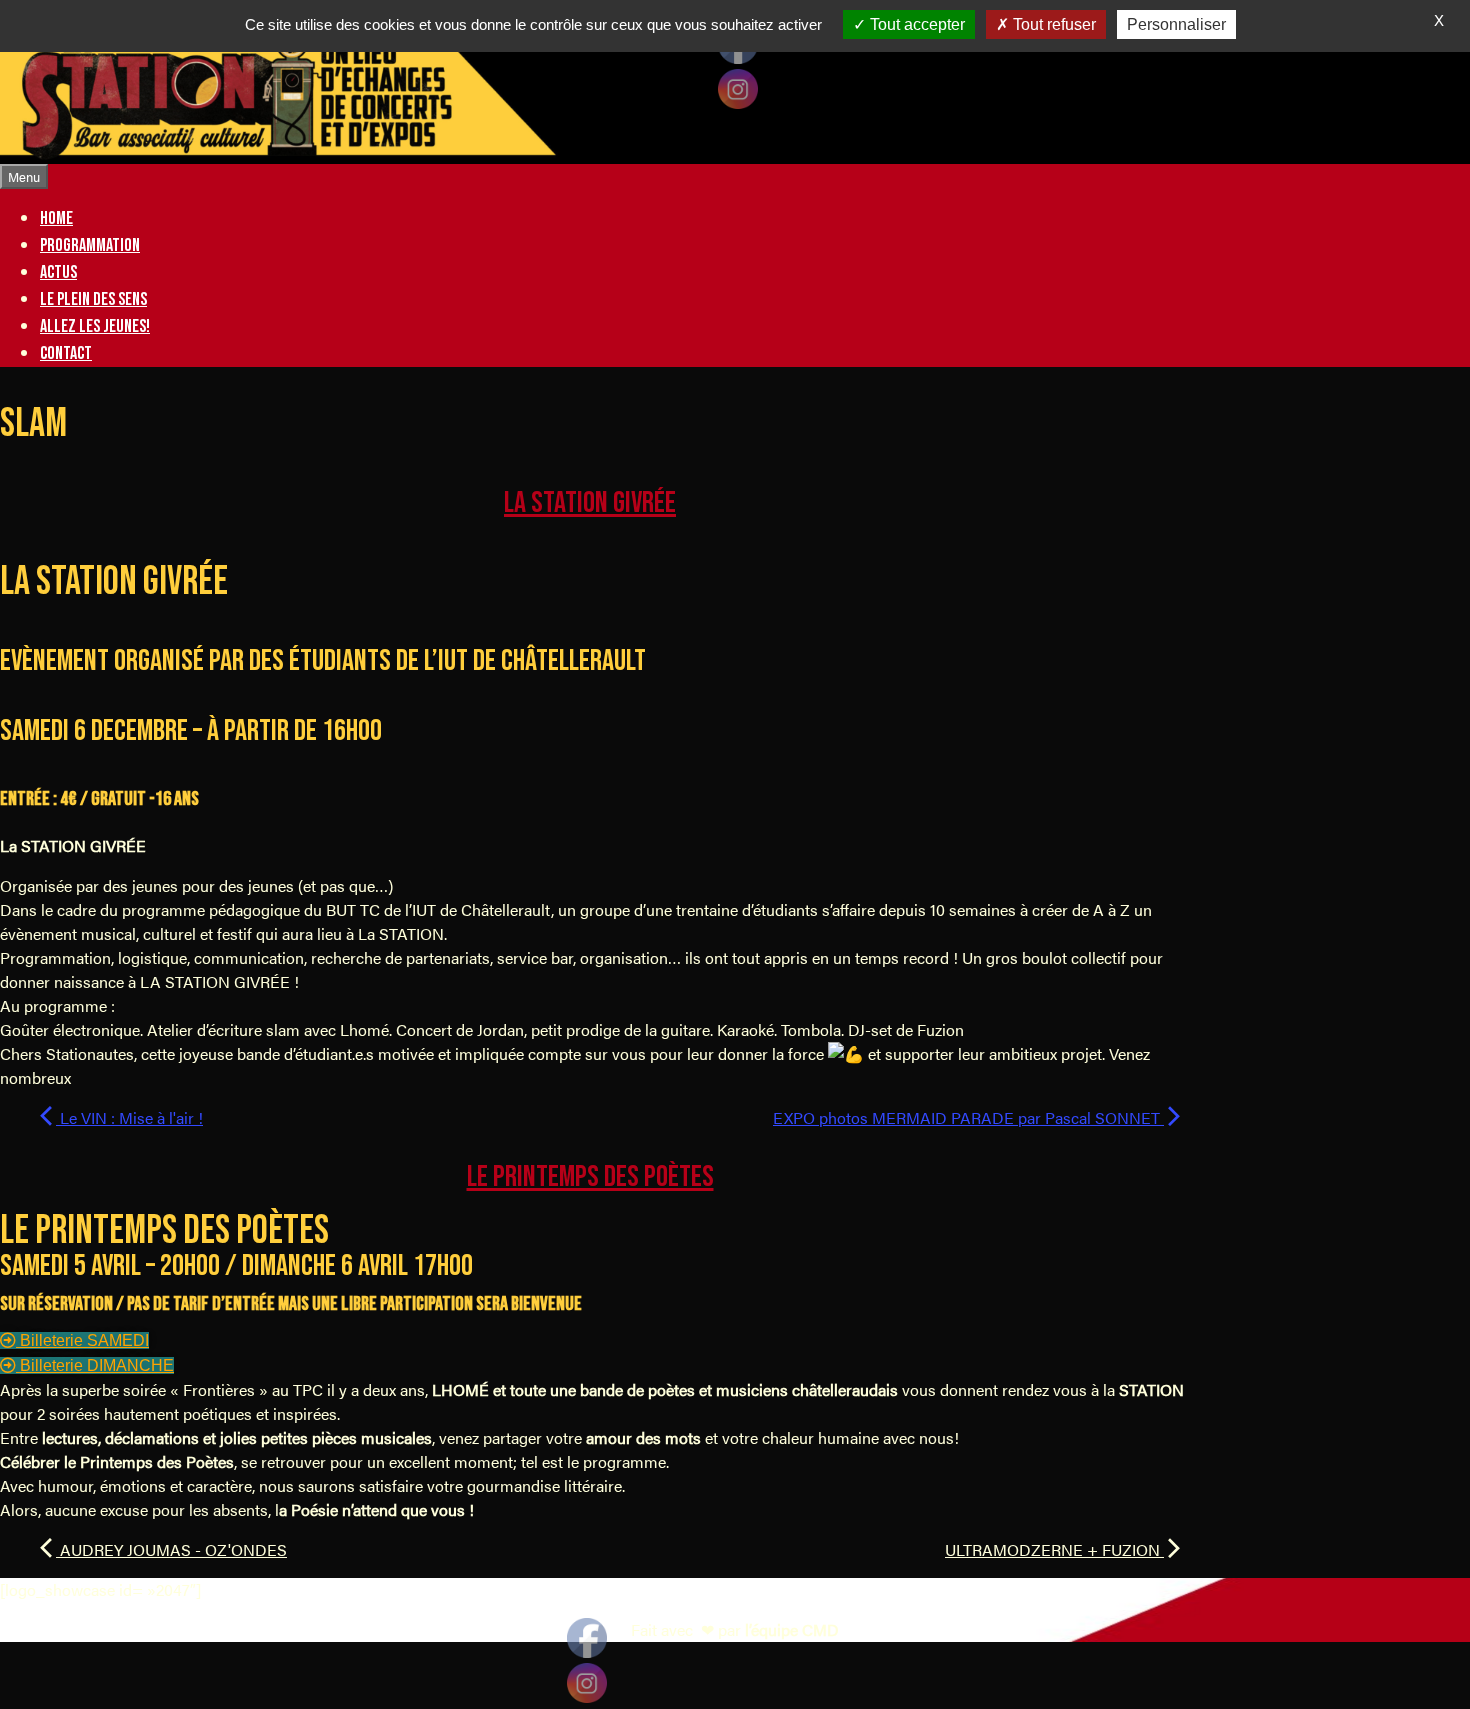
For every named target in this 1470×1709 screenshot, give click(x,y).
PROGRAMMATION (90, 245)
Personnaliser (1176, 24)
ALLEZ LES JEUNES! (95, 326)
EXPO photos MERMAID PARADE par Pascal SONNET (968, 1117)
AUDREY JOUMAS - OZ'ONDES (171, 1549)
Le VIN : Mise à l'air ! (129, 1117)
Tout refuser (1052, 24)
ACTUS (58, 272)
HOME (56, 218)
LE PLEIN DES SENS (93, 299)
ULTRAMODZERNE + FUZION (1054, 1549)
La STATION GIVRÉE (590, 503)
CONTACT (66, 353)
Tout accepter (915, 24)
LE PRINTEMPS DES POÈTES (590, 1177)
